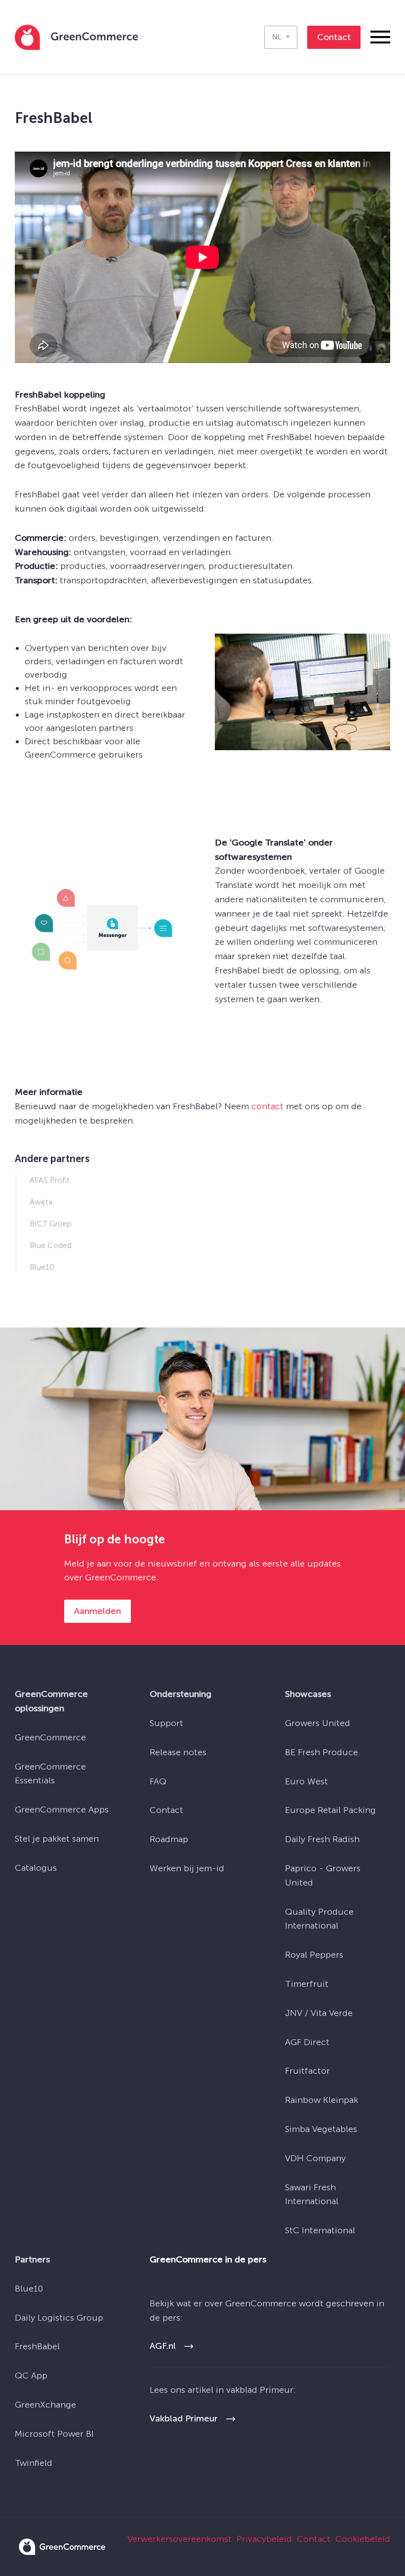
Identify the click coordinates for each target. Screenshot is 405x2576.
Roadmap (169, 1839)
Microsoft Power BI (54, 2434)
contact (267, 1106)
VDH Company (315, 2158)
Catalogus (36, 1868)
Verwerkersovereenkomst (180, 2539)
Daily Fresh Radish (322, 1839)
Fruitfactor (307, 2071)
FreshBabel (37, 2346)
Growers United (318, 1723)
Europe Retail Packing (330, 1810)
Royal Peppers (314, 1955)
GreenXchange (45, 2405)
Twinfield (34, 2463)
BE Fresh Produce (322, 1752)
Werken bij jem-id (187, 1868)
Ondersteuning (181, 1694)
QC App (31, 2375)
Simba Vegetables (321, 2129)
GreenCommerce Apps (62, 1810)
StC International (320, 2230)
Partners (32, 2259)
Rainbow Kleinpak (322, 2100)
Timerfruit (307, 1984)
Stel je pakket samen (57, 1839)
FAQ (158, 1781)
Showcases (308, 1694)
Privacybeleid (264, 2539)
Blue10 (29, 2289)
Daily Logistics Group (59, 2318)
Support (166, 1723)
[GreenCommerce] (62, 2552)
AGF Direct (307, 2042)
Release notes (178, 1752)
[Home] (77, 37)
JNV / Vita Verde (319, 2013)
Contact (166, 1810)
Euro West (306, 1781)
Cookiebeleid (363, 2539)
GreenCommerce (50, 1737)
